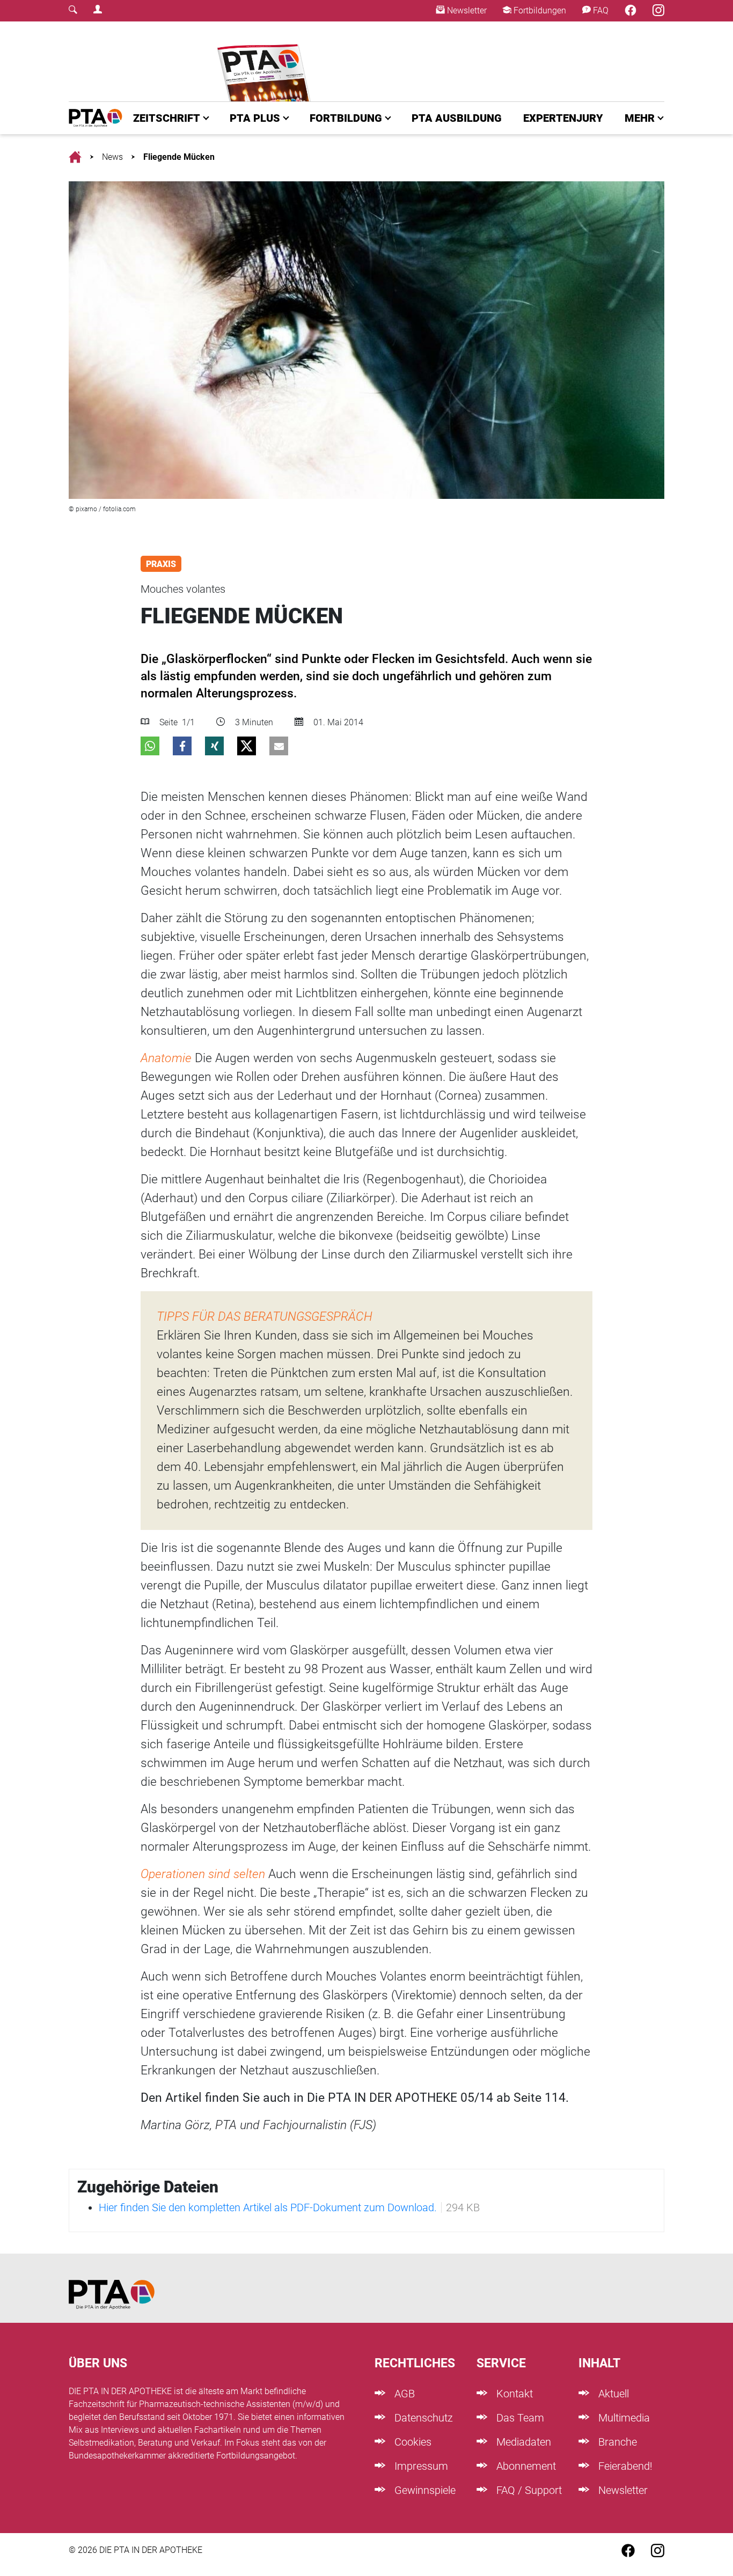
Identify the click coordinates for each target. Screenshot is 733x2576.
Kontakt (513, 2394)
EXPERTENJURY (563, 118)
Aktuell (612, 2394)
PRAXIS (161, 564)
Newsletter (466, 10)
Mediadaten (522, 2442)
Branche (616, 2442)
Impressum (420, 2466)
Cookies (412, 2442)
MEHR (640, 118)
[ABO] (266, 61)
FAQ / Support (528, 2490)
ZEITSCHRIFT (167, 118)
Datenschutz (422, 2418)
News (112, 157)
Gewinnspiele (424, 2490)
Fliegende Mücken (179, 157)
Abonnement (525, 2466)
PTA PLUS (255, 118)
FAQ (600, 10)
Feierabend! (624, 2466)
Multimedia (623, 2418)
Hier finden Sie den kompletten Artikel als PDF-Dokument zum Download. (268, 2207)
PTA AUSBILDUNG (457, 118)
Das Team (519, 2418)
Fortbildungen (539, 10)
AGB (403, 2394)
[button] (150, 746)
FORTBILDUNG (346, 118)
